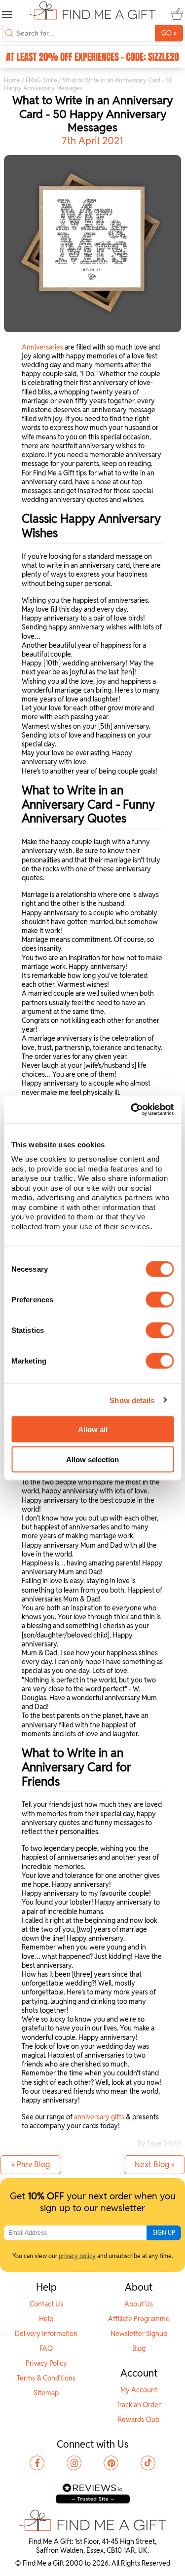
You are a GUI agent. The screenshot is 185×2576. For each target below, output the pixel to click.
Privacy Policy (46, 2363)
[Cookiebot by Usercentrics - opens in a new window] (132, 1110)
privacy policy (77, 2256)
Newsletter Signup (139, 2334)
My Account (139, 2390)
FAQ (46, 2348)
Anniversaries (42, 347)
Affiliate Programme (139, 2319)
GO (169, 33)
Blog (139, 2348)
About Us (139, 2304)
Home (12, 80)
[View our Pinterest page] (111, 2463)
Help (46, 2319)
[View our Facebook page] (37, 2463)
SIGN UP (164, 2233)
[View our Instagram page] (74, 2463)
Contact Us (46, 2304)
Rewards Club (139, 2420)
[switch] (160, 1300)
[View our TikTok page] (148, 2463)
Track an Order (139, 2405)
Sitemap (46, 2393)
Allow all (93, 1429)
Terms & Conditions (46, 2378)
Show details (132, 1400)
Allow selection (92, 1459)
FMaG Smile (41, 80)
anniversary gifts (99, 2117)
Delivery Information (46, 2334)
